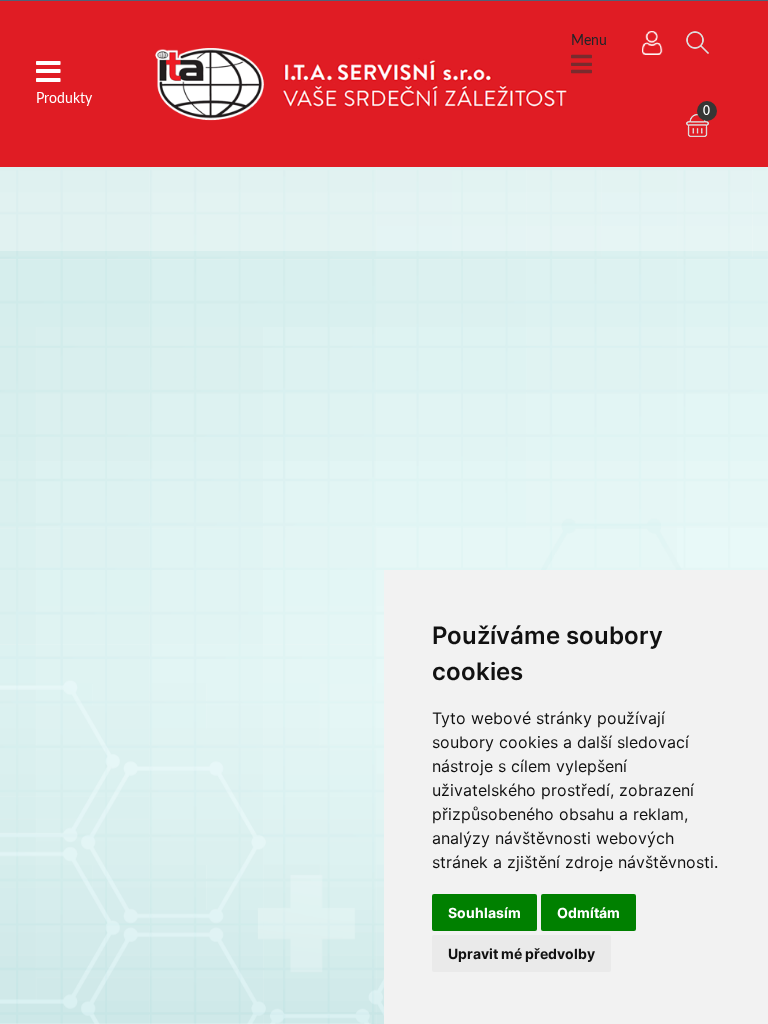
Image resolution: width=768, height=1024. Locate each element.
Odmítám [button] (588, 912)
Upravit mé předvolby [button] (521, 953)
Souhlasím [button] (484, 912)
